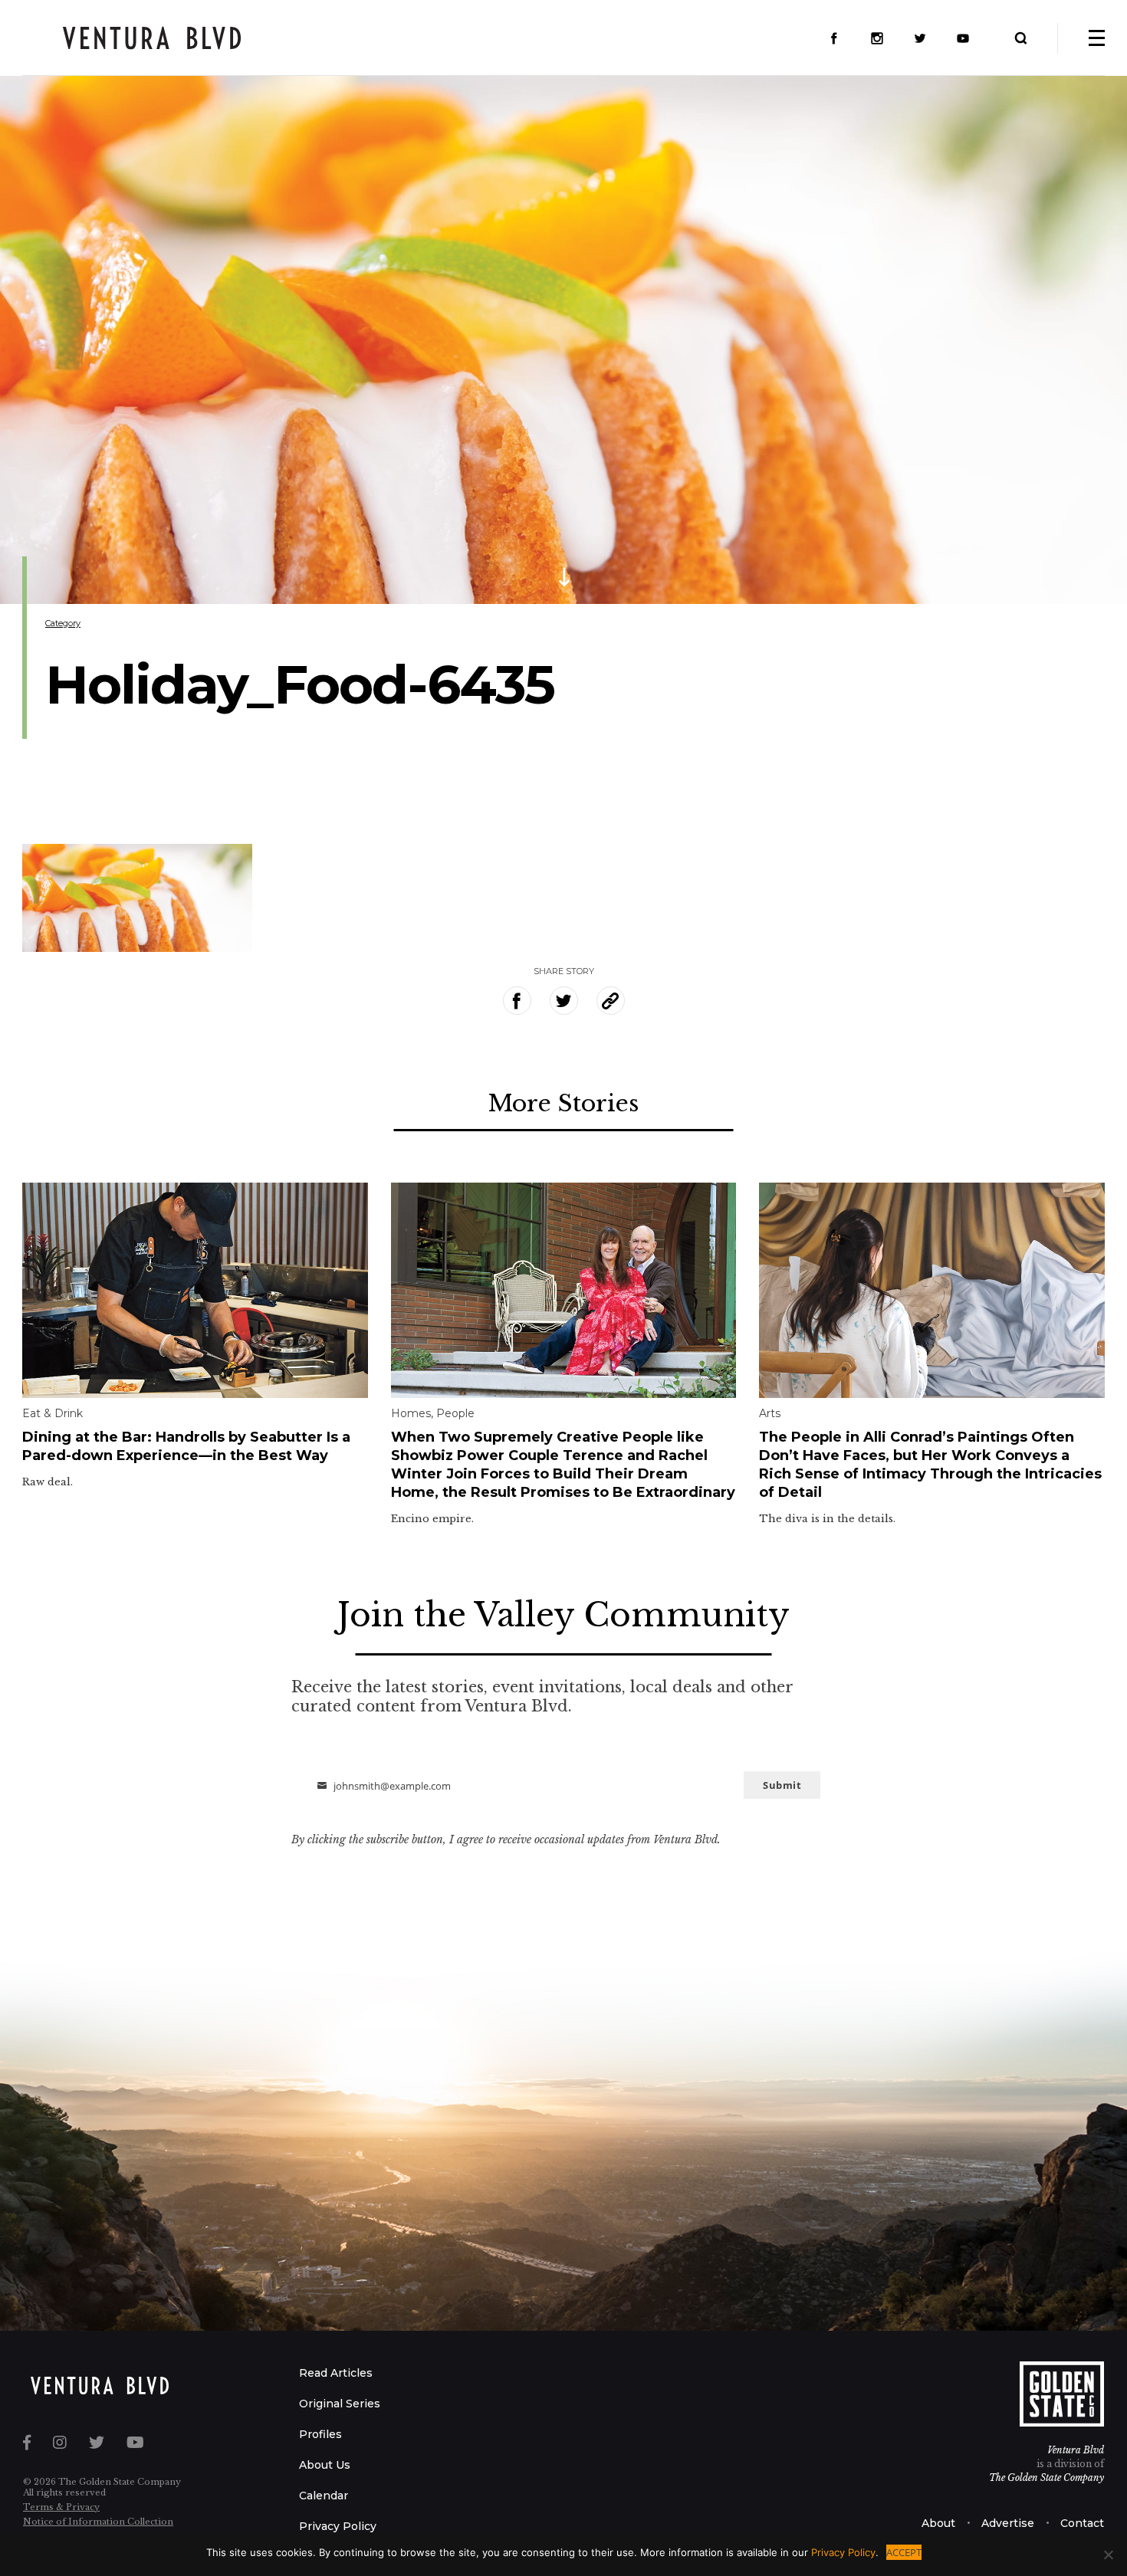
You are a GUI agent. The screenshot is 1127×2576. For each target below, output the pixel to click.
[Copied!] (611, 1001)
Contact (1082, 2523)
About (938, 2523)
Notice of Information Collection (98, 2522)
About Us (325, 2465)
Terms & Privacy (61, 2507)
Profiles (320, 2434)
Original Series (340, 2404)
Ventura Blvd (1076, 2450)
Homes (411, 1413)
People (455, 1413)
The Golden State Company (1046, 2478)
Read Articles (336, 2373)
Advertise (1008, 2523)
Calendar (324, 2496)
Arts (770, 1413)
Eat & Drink (53, 1413)
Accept (904, 2552)
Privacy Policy (338, 2526)
